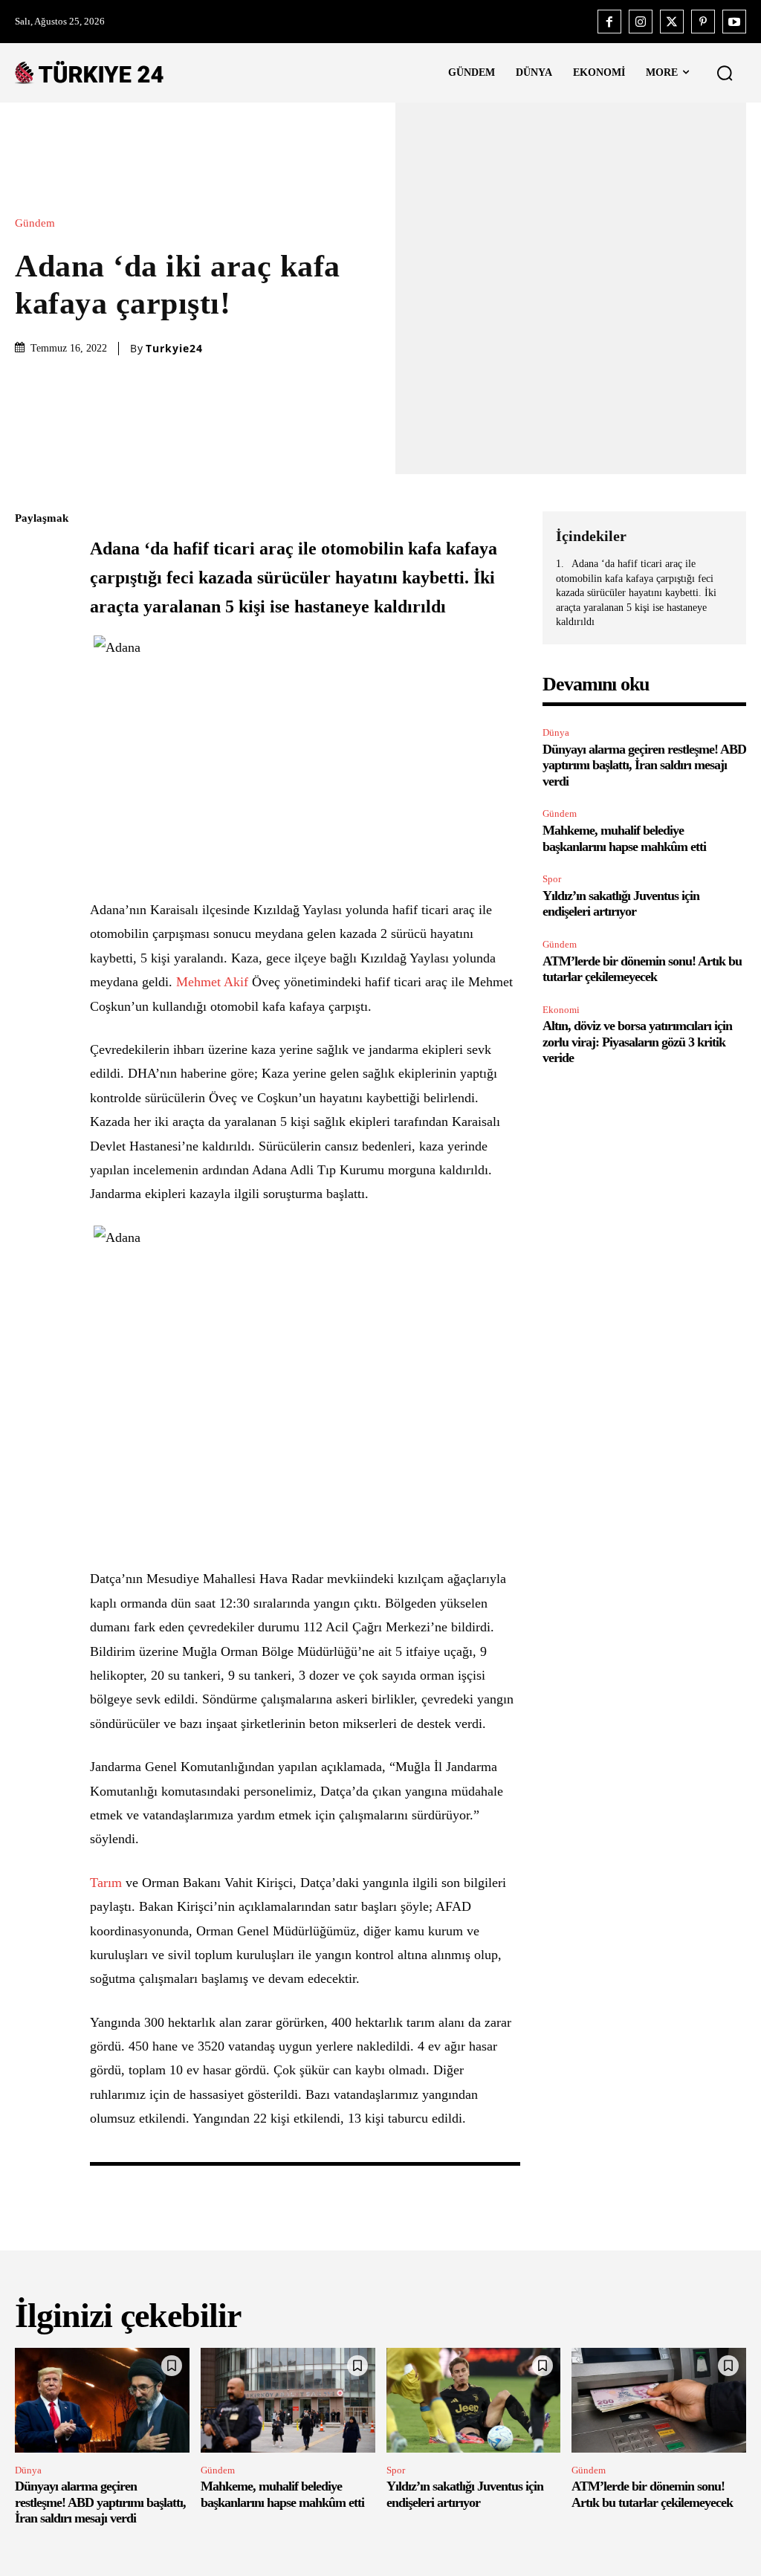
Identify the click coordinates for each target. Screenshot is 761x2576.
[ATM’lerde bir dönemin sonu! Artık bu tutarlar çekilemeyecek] (659, 2400)
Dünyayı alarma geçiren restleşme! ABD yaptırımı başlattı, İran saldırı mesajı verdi (644, 765)
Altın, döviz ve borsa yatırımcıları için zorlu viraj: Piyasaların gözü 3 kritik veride (637, 1042)
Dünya (556, 732)
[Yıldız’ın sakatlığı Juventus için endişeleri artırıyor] (474, 2400)
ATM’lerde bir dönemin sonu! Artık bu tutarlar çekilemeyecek (642, 969)
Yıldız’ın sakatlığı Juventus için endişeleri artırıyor (621, 904)
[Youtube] (734, 22)
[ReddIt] (30, 694)
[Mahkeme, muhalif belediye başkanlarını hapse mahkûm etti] (288, 2400)
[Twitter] (672, 22)
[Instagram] (641, 22)
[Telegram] (30, 729)
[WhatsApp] (30, 659)
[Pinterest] (703, 22)
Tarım (106, 1883)
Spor (552, 879)
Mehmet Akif (212, 982)
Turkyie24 (174, 349)
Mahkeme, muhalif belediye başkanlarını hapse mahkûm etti (282, 2494)
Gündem (35, 223)
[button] (725, 73)
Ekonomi (561, 1010)
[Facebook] (609, 22)
